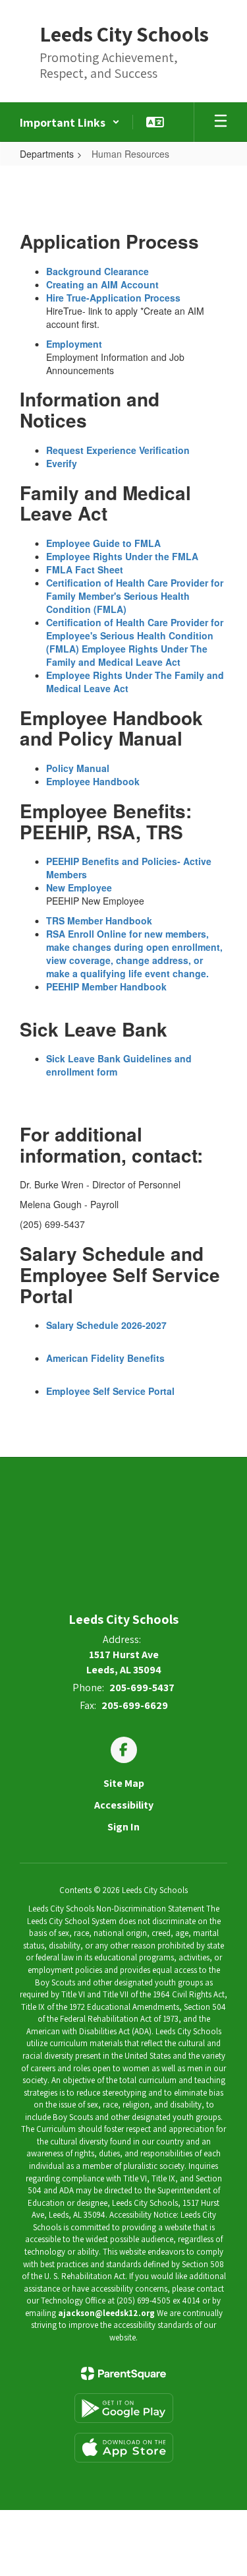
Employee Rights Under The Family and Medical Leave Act (127, 655)
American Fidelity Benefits (105, 1358)
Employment (74, 344)
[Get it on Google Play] (124, 2408)
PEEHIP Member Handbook (106, 986)
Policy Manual (78, 768)
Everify (62, 463)
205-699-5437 (142, 1688)
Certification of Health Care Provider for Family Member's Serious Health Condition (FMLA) (135, 596)
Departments (47, 154)
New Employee (79, 887)
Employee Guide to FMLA (103, 543)
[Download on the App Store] (124, 2448)
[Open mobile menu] (221, 122)
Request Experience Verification (118, 450)
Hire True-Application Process (113, 298)
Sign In (123, 1827)
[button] (70, 122)
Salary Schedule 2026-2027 (106, 1325)
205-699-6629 (135, 1705)
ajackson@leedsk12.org (106, 2313)
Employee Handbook (93, 781)
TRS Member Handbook (99, 920)
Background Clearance (97, 271)
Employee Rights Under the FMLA (122, 556)
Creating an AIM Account (102, 284)
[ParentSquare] (123, 2373)
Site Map (124, 1783)
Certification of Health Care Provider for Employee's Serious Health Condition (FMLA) (135, 635)
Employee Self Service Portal (110, 1391)
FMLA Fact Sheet (85, 569)
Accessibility (124, 1805)
